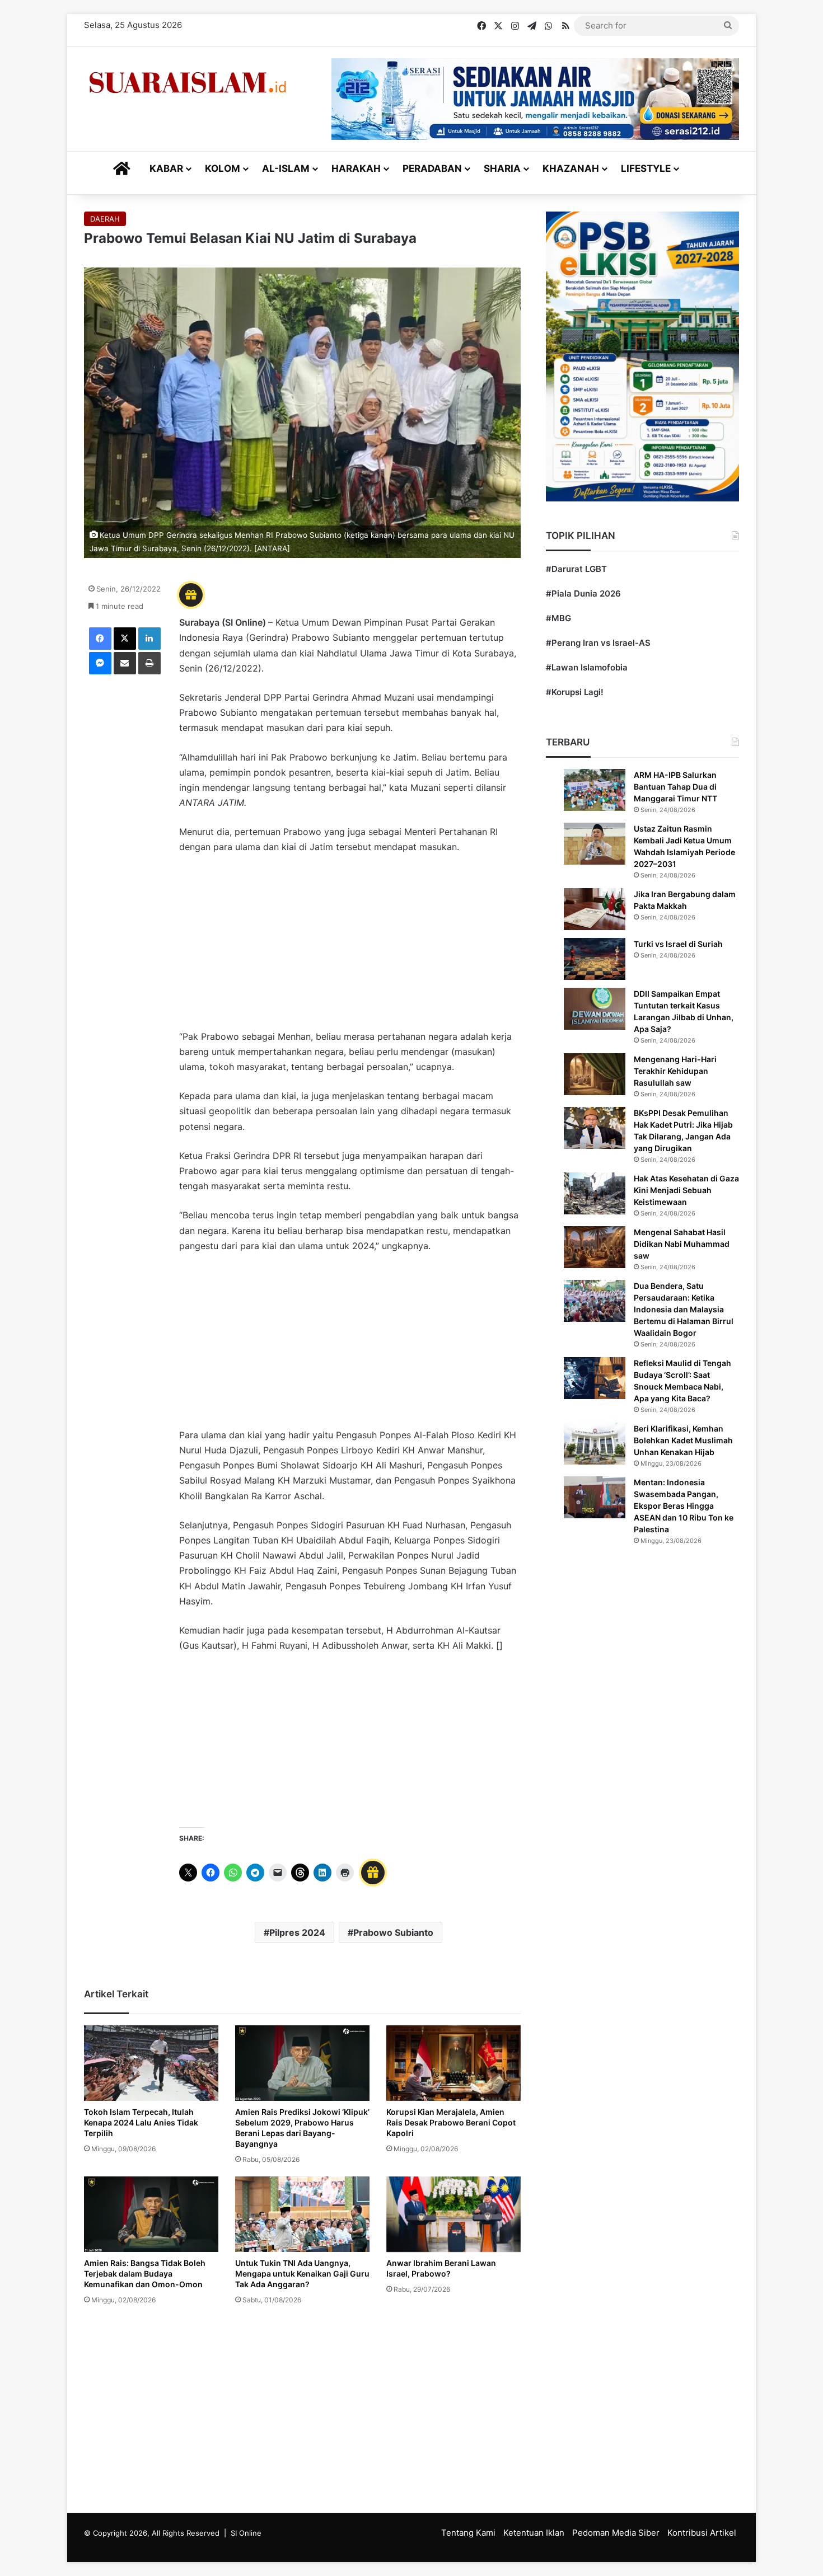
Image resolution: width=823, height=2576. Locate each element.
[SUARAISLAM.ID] (188, 83)
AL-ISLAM (286, 168)
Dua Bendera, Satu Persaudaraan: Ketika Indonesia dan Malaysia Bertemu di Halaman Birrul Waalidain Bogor (684, 1309)
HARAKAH (356, 168)
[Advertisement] (350, 947)
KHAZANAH (571, 168)
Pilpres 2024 (297, 1932)
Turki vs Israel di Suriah (678, 944)
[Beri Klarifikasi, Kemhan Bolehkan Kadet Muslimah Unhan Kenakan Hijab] (595, 1444)
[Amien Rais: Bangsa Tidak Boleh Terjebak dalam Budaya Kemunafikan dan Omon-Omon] (151, 2214)
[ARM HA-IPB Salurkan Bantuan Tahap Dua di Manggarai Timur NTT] (595, 790)
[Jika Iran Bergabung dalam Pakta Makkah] (595, 909)
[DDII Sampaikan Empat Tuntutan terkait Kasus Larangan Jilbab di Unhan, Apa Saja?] (595, 1009)
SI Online (246, 2533)
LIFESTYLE (646, 168)
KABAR (166, 168)
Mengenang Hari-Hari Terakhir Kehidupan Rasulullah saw (675, 1071)
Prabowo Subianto (393, 1932)
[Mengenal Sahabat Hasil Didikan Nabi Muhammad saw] (595, 1247)
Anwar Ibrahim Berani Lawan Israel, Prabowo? (441, 2268)
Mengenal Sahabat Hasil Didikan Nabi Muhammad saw (682, 1244)
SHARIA (502, 168)
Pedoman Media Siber (616, 2533)
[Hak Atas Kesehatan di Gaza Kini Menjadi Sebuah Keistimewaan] (595, 1193)
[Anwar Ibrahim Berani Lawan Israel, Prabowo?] (453, 2214)
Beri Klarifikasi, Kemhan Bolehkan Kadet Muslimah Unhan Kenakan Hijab (683, 1440)
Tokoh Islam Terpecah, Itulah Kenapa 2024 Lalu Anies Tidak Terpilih (141, 2122)
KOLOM (223, 168)
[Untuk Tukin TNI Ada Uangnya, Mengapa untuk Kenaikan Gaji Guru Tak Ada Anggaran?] (302, 2214)
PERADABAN (432, 168)
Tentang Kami (468, 2533)
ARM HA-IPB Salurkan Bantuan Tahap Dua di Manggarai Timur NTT (675, 787)
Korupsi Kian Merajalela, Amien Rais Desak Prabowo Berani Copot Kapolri (451, 2122)
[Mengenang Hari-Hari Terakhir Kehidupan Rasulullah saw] (595, 1074)
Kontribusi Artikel (702, 2533)
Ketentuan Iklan (534, 2533)
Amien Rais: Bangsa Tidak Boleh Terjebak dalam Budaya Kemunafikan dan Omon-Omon (145, 2274)
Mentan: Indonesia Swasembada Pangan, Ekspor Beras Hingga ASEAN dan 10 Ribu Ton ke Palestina (684, 1506)
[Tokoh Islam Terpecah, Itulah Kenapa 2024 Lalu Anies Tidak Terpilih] (151, 2063)
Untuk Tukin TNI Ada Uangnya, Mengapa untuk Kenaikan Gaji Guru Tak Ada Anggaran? (302, 2274)
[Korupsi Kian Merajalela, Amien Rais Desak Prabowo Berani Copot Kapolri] (453, 2063)
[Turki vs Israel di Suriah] (595, 959)
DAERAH (105, 219)
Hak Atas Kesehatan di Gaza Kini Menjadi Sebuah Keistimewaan (686, 1190)
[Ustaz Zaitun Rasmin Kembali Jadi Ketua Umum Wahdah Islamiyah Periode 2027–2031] (595, 844)
